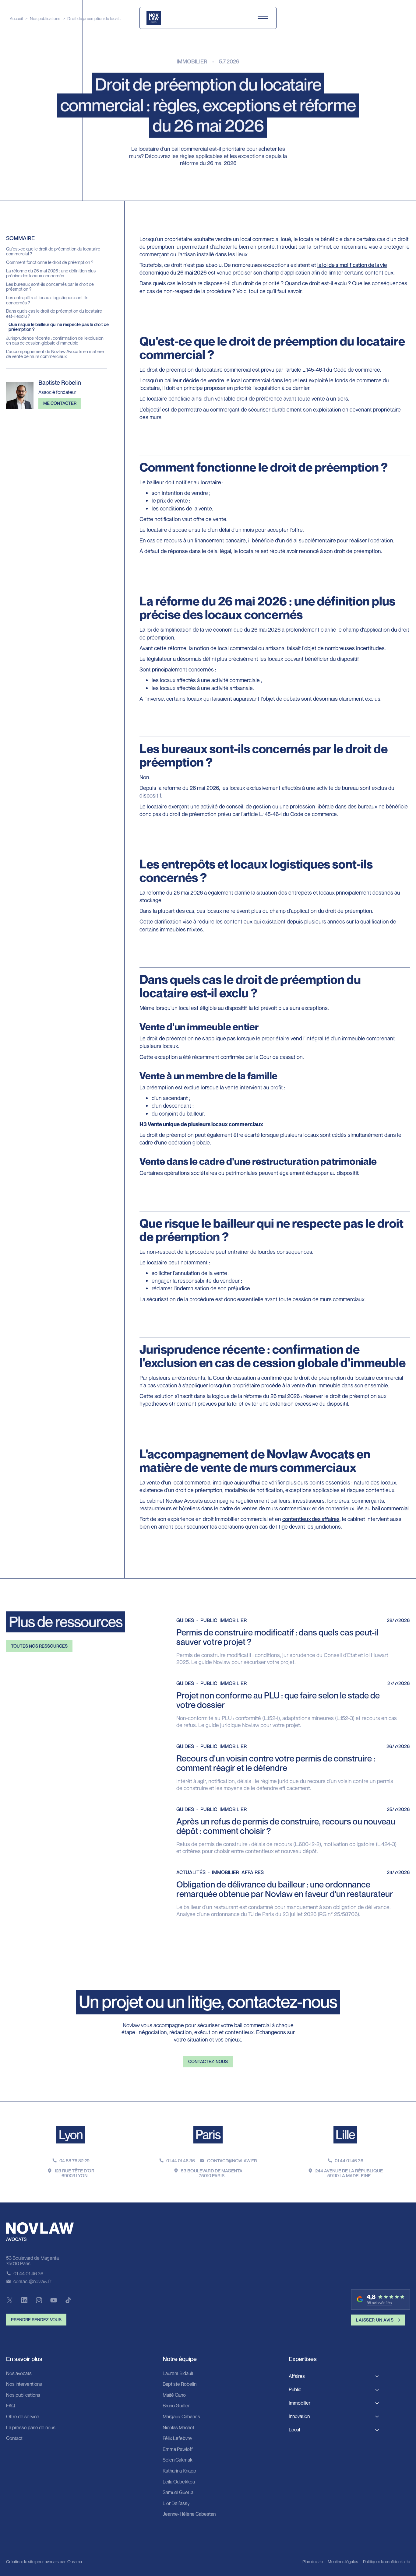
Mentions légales (343, 2562)
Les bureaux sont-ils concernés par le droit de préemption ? (50, 286)
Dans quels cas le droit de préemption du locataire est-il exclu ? (54, 313)
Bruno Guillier (176, 2406)
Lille (345, 2134)
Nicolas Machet (178, 2428)
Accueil (16, 18)
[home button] (154, 18)
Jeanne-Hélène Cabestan (189, 2514)
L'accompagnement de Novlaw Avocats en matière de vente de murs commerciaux (55, 354)
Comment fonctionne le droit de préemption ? (50, 262)
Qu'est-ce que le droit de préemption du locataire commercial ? (53, 251)
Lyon (71, 2134)
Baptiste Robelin (180, 2384)
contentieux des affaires (311, 1519)
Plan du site (313, 2562)
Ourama (75, 2562)
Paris (208, 2134)
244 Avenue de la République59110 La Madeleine (349, 2173)
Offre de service (23, 2417)
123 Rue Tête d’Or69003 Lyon (74, 2173)
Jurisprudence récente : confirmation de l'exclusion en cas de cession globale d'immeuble (55, 340)
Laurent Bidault (178, 2374)
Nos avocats (19, 2374)
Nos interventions (24, 2384)
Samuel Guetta (178, 2493)
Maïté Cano (174, 2395)
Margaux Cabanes (181, 2417)
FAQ (11, 2406)
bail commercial (390, 1508)
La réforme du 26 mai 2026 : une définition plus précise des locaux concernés (51, 273)
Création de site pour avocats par (36, 2562)
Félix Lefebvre (177, 2438)
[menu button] (263, 18)
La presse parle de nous (31, 2428)
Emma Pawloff (178, 2449)
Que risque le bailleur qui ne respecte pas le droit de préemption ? (59, 327)
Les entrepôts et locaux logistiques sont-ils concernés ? (47, 300)
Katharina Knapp (179, 2471)
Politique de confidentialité (386, 2562)
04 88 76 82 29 (74, 2161)
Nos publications (45, 18)
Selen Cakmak (178, 2460)
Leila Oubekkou (179, 2482)
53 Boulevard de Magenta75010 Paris (212, 2173)
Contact (14, 2438)
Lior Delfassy (176, 2504)
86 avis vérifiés (379, 2303)
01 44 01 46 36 (181, 2161)
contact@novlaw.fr (232, 2161)
